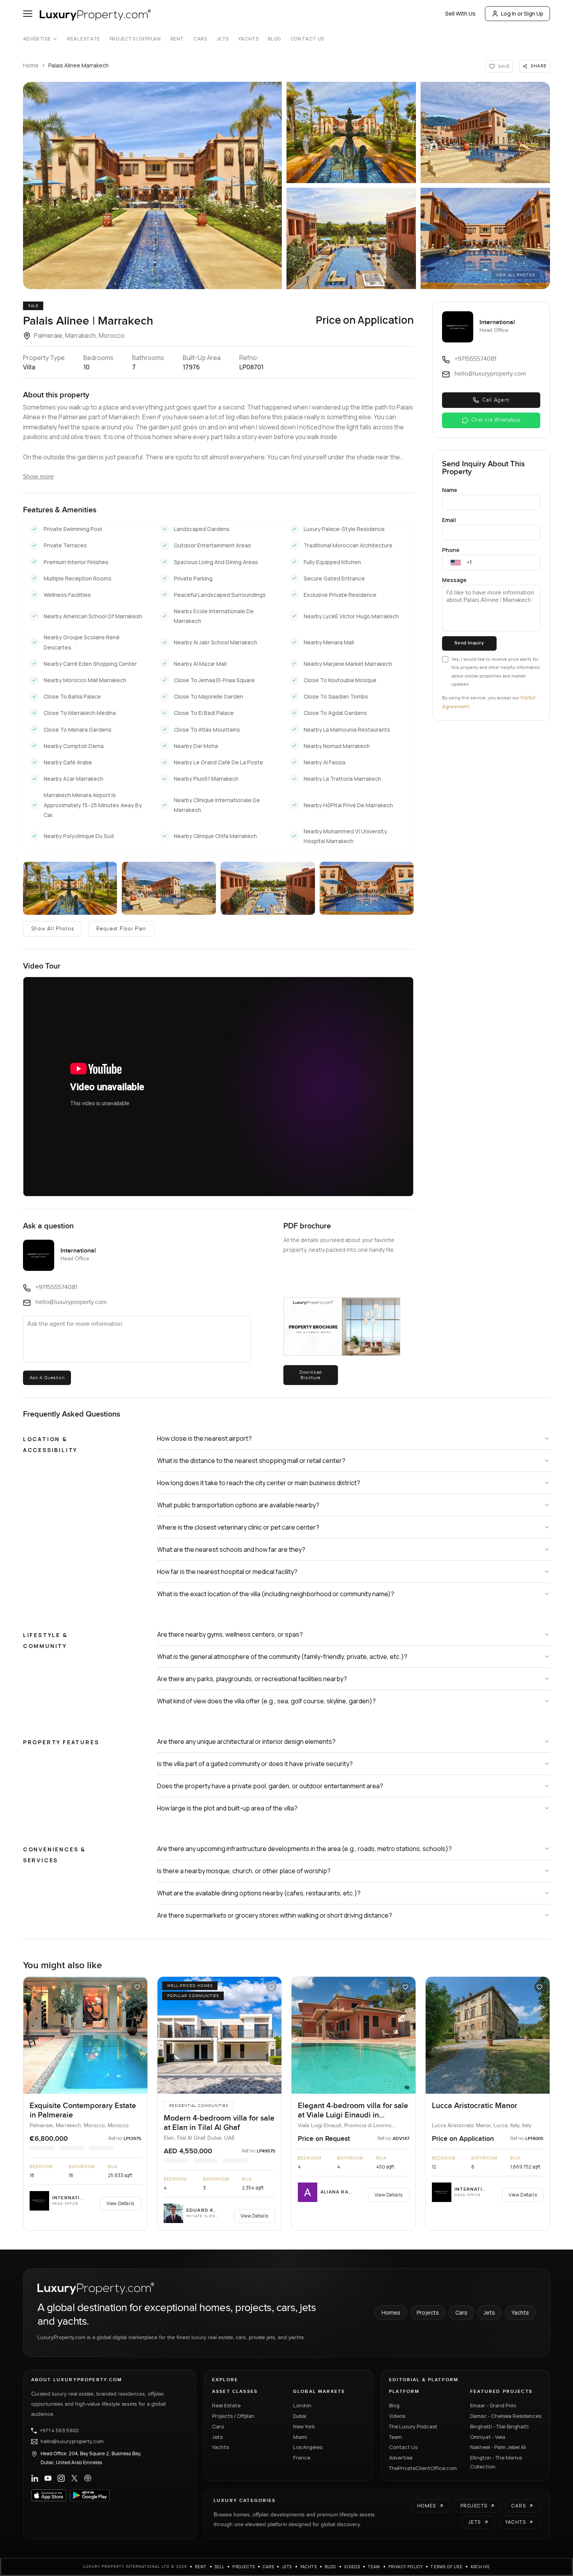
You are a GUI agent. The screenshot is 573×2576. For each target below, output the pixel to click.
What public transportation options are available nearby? (238, 1505)
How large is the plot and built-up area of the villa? (227, 1808)
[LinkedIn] (35, 2478)
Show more (38, 477)
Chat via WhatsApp (496, 420)
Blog (274, 39)
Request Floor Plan (121, 929)
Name (450, 490)
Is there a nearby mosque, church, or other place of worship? (244, 1871)
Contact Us (307, 39)
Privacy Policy (406, 2567)
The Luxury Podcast (413, 2426)
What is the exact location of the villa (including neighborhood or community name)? (276, 1594)
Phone (451, 550)
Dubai (300, 2416)
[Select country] (456, 563)
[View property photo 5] (485, 238)
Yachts (248, 39)
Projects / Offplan (233, 2416)
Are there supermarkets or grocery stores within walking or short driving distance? (275, 1915)
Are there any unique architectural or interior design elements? (246, 1741)
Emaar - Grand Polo (493, 2405)
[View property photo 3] (485, 132)
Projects (428, 2312)
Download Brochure (311, 1375)
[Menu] (28, 14)
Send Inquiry (469, 643)
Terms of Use (447, 2567)
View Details (120, 2203)
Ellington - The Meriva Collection (496, 2462)
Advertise (37, 39)
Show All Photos (53, 929)
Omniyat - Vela (488, 2437)
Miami (300, 2437)
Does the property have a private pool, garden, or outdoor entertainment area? (270, 1786)
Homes (391, 2312)
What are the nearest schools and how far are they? (231, 1549)
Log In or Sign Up (522, 13)
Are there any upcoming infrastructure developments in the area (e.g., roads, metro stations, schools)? (304, 1849)
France (302, 2458)
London (302, 2405)
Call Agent (496, 400)
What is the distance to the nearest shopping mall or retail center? (251, 1461)
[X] (74, 2478)
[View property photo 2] (351, 132)
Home (31, 65)
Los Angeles (308, 2447)
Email (449, 520)
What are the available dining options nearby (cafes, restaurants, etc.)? (259, 1893)
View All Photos (516, 275)
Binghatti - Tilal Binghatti (499, 2426)
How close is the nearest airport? (204, 1438)
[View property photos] (152, 185)
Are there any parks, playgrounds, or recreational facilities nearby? (252, 1679)
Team (395, 2437)
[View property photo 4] (351, 238)
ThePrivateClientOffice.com (423, 2468)
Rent (177, 39)
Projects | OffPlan (135, 39)
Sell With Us (460, 13)
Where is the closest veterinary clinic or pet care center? (238, 1527)
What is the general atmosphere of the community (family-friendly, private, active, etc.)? (282, 1657)
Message (454, 580)
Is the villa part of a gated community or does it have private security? (255, 1764)
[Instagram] (61, 2478)
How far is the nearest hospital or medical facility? (227, 1572)
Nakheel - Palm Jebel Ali (498, 2447)
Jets (222, 39)
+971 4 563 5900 (59, 2431)
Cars (200, 39)
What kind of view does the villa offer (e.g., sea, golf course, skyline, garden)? (266, 1701)
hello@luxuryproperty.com (72, 2442)
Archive (480, 2567)
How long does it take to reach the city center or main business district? (259, 1483)
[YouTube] (48, 2478)
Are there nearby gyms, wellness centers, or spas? (230, 1634)
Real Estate (84, 39)
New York (304, 2426)
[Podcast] (88, 2478)
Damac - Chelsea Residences (506, 2416)
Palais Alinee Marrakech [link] (79, 65)
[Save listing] (137, 1987)
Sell (220, 2567)
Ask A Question (47, 1378)
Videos (397, 2416)
